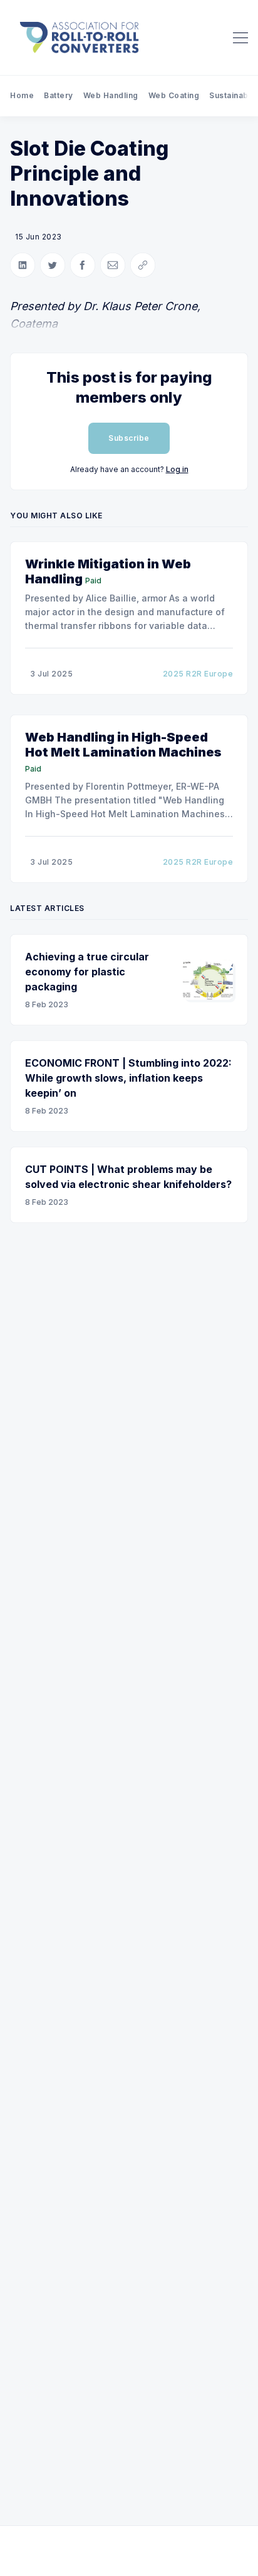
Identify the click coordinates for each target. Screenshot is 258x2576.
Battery (59, 95)
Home (22, 95)
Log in (177, 469)
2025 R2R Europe (198, 674)
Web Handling (111, 95)
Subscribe (129, 438)
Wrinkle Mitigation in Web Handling (108, 571)
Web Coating (174, 95)
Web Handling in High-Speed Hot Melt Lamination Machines (123, 745)
